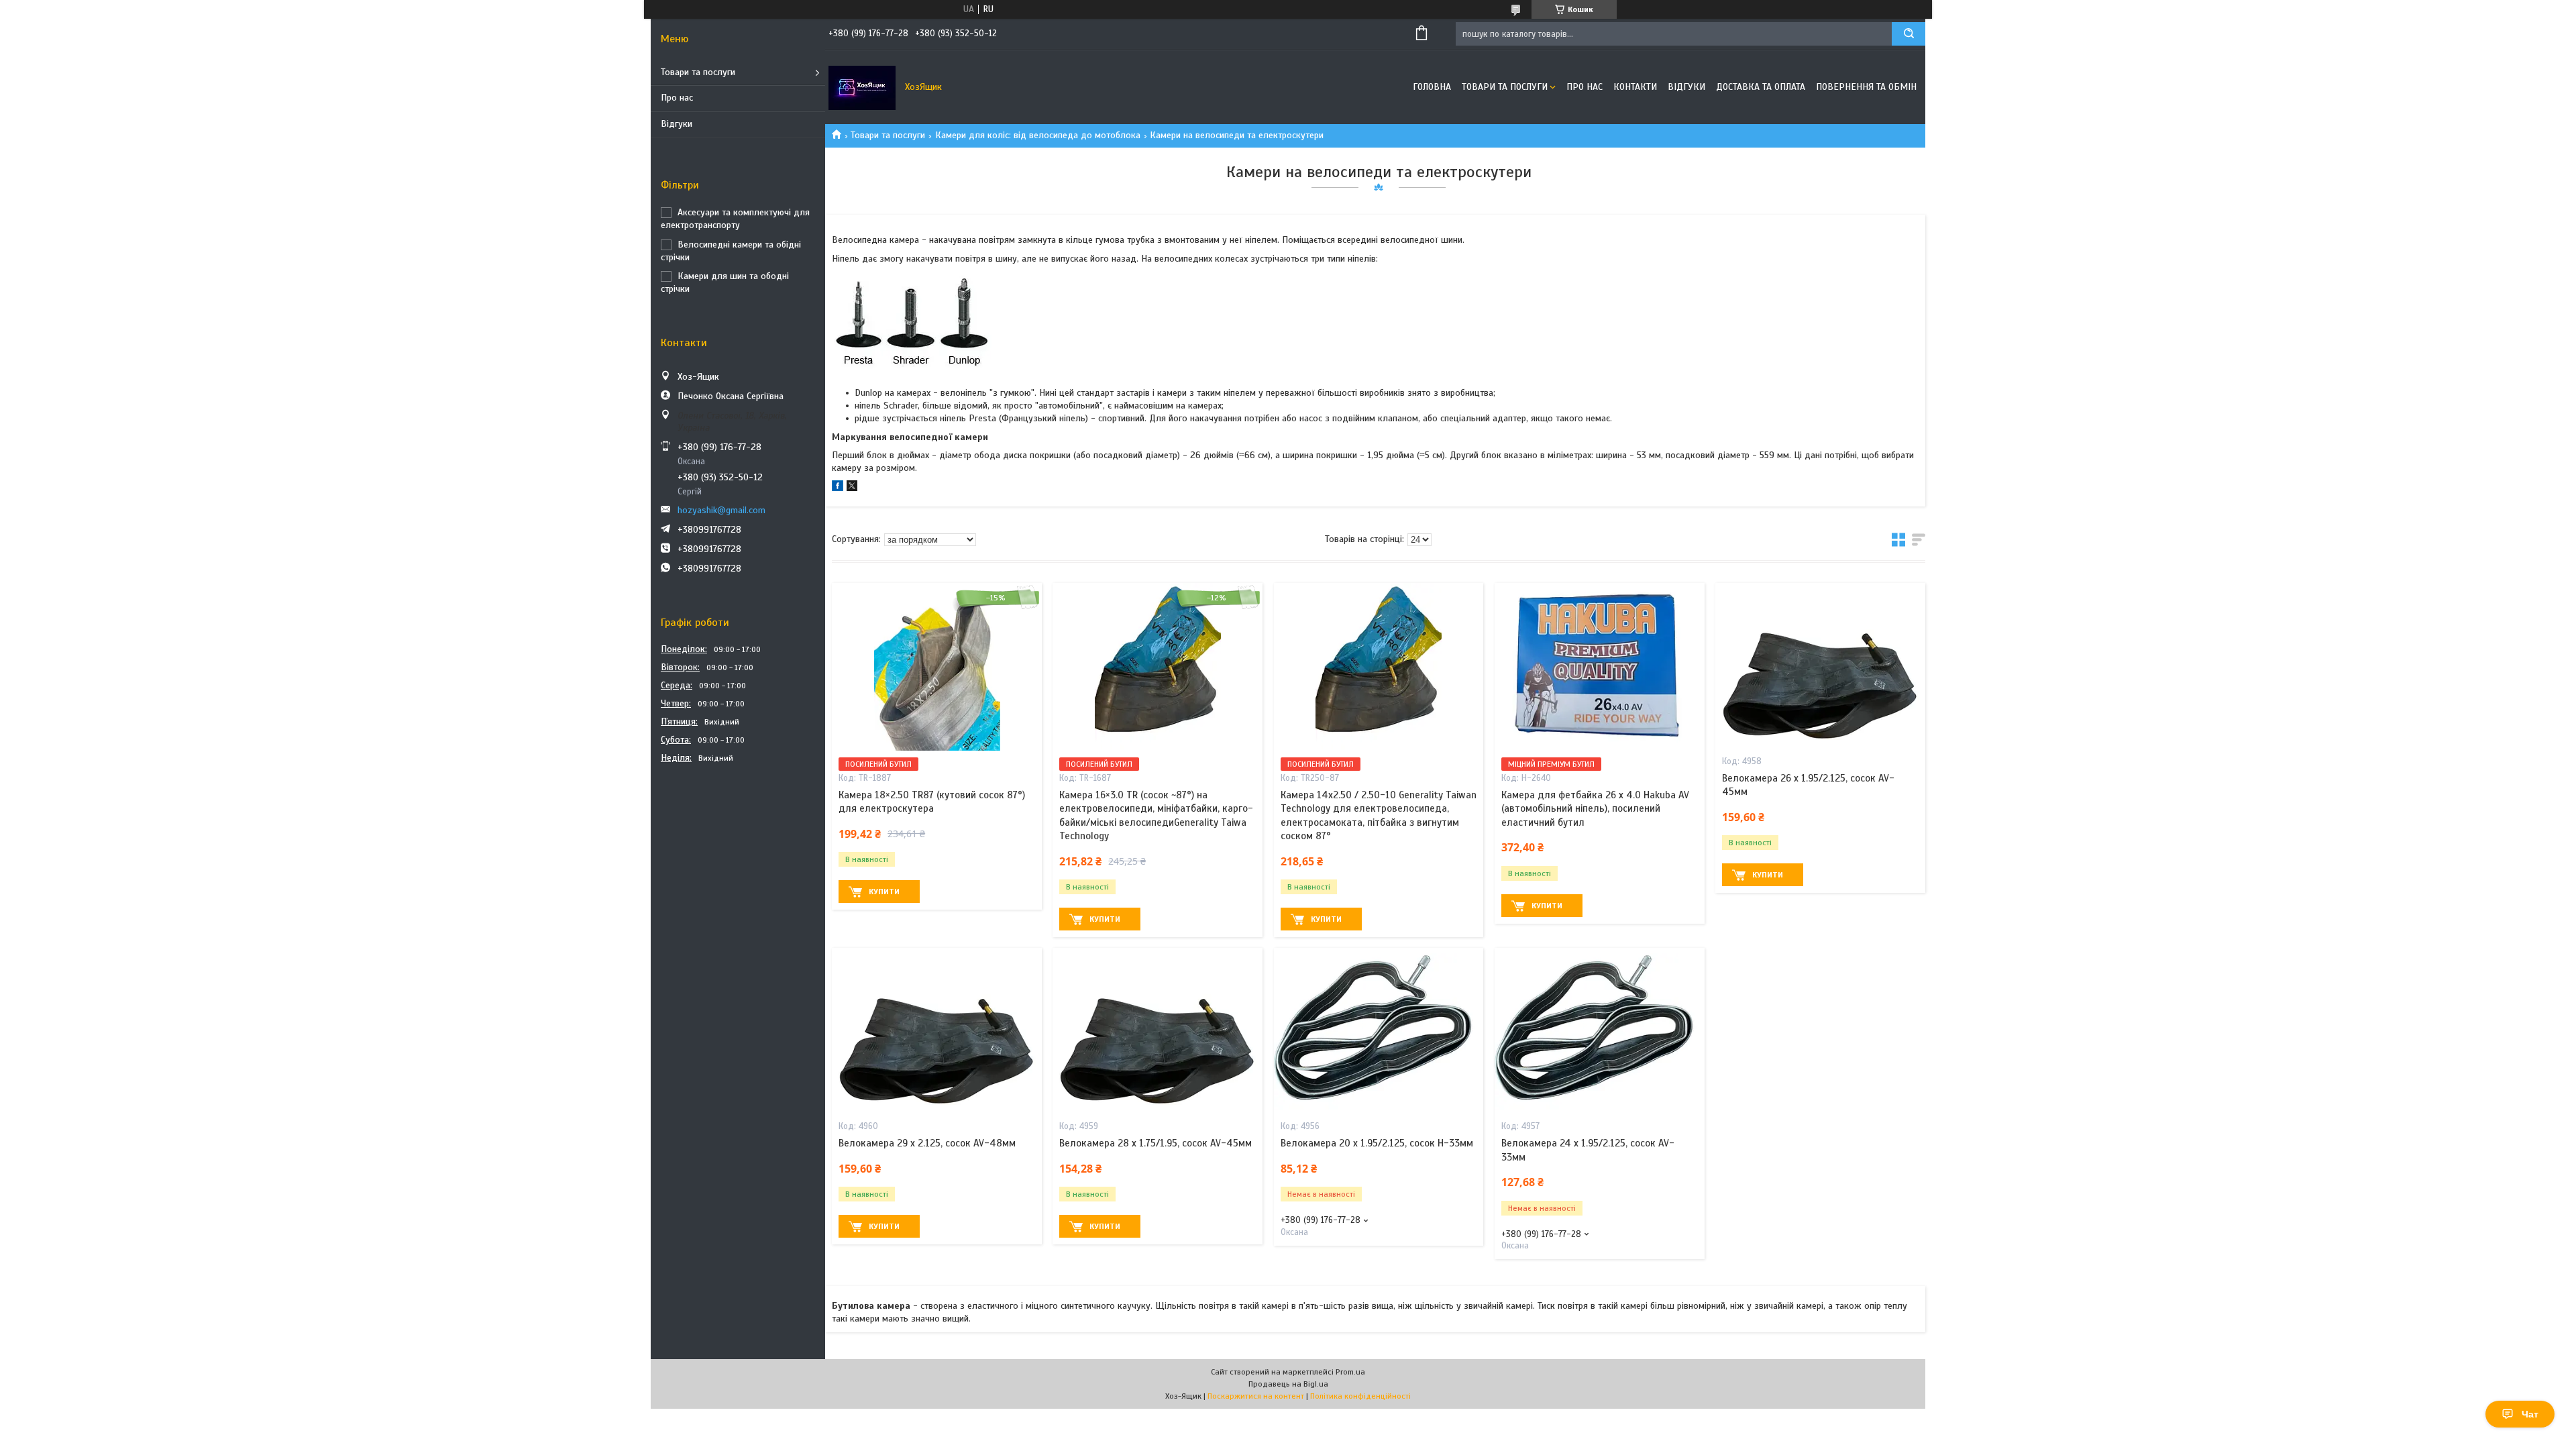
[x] (852, 488)
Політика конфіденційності (1360, 1396)
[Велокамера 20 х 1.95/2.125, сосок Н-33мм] (1379, 1032)
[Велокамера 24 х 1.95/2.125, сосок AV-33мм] (1600, 1032)
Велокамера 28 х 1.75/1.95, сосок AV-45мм (1156, 1143)
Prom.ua (1350, 1372)
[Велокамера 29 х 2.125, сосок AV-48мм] (937, 1032)
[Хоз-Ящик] (862, 87)
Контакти (1635, 87)
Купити (884, 892)
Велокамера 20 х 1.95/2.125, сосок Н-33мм (1377, 1143)
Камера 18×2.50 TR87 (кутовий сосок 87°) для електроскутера (932, 802)
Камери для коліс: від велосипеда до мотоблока (1038, 135)
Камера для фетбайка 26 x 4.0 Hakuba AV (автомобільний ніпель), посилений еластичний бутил (1595, 809)
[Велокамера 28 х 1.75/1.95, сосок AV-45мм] (1158, 1032)
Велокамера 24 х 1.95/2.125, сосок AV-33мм (1588, 1150)
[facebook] (838, 488)
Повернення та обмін (1866, 87)
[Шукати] (1909, 34)
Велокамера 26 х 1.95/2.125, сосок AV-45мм (1808, 785)
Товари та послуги (698, 72)
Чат (2530, 1414)
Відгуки (677, 124)
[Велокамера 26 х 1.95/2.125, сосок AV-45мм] (1820, 667)
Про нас (677, 98)
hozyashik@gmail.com (721, 510)
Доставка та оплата (1761, 87)
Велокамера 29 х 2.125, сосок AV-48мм (927, 1143)
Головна (1432, 87)
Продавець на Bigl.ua (1288, 1384)
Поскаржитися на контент (1256, 1396)
